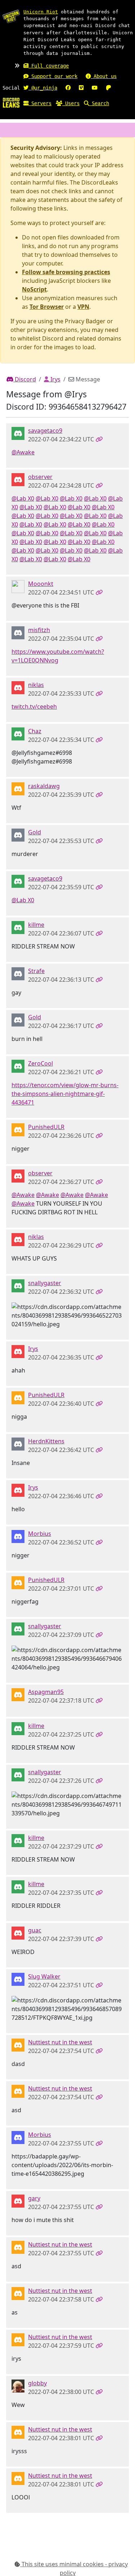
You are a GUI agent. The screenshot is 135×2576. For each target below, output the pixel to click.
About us (104, 76)
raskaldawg (44, 786)
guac (35, 1930)
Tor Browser (47, 307)
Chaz (35, 731)
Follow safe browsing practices (66, 272)
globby (37, 2383)
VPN (83, 307)
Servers (40, 103)
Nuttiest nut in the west (60, 2042)
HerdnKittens (46, 1441)
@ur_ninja (43, 88)
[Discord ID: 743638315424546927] (18, 433)
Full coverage (49, 66)
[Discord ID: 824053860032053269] (18, 2200)
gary (34, 2198)
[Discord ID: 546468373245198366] (18, 1443)
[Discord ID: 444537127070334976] (18, 632)
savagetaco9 (45, 431)
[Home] (11, 102)
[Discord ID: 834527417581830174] (18, 1932)
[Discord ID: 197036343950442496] (18, 973)
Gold (35, 832)
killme (36, 925)
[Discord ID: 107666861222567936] (18, 2385)
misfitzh (39, 630)
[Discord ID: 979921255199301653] (18, 788)
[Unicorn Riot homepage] (11, 16)
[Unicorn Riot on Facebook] (68, 88)
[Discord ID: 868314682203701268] (18, 1694)
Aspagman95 (46, 1692)
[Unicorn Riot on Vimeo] (81, 88)
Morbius (40, 1534)
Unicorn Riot (41, 12)
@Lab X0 (23, 498)
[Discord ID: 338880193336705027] (18, 586)
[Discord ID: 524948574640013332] (18, 733)
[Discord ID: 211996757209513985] (18, 1979)
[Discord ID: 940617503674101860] (18, 1536)
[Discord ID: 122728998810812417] (18, 1066)
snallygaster (45, 1283)
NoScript (34, 289)
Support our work (53, 76)
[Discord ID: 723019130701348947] (18, 927)
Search (99, 103)
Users (71, 103)
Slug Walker (44, 1976)
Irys (55, 379)
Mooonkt (41, 584)
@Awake (23, 452)
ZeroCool (40, 1063)
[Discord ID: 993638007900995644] (18, 479)
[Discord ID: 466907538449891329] (18, 1351)
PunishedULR (46, 1127)
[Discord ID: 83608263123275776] (18, 834)
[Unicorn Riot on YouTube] (95, 88)
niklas (36, 685)
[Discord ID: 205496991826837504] (18, 687)
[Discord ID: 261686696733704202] (18, 1285)
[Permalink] (99, 439)
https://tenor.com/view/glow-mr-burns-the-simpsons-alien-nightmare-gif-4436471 (65, 1094)
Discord (25, 379)
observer (40, 477)
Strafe (36, 971)
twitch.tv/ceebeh (34, 706)
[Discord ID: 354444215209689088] (18, 2044)
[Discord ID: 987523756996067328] (18, 1129)
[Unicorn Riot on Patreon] (108, 88)
